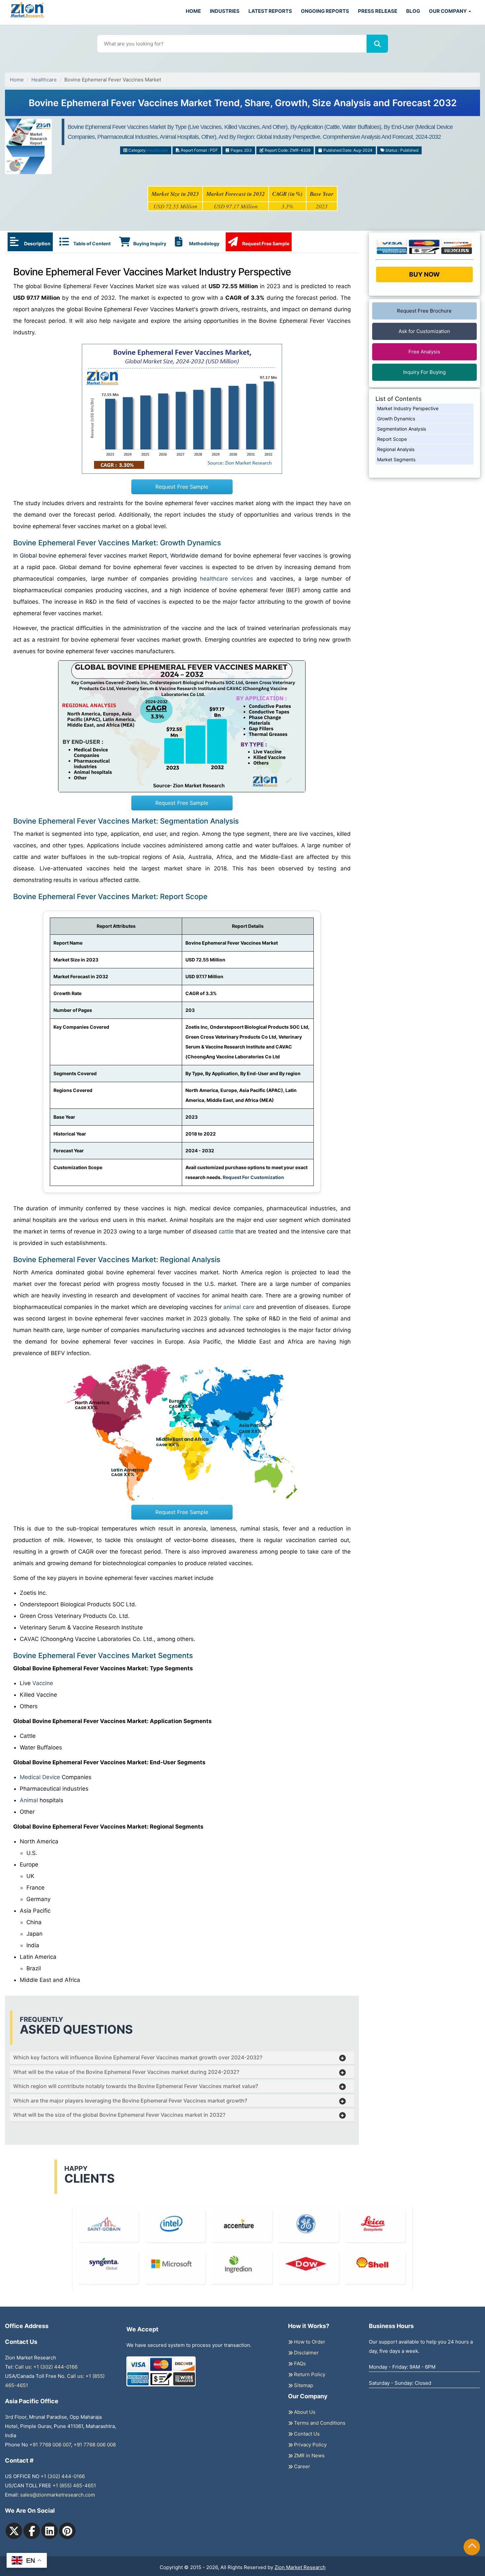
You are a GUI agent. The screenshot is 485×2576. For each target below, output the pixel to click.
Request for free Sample (243, 105)
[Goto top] (472, 2547)
